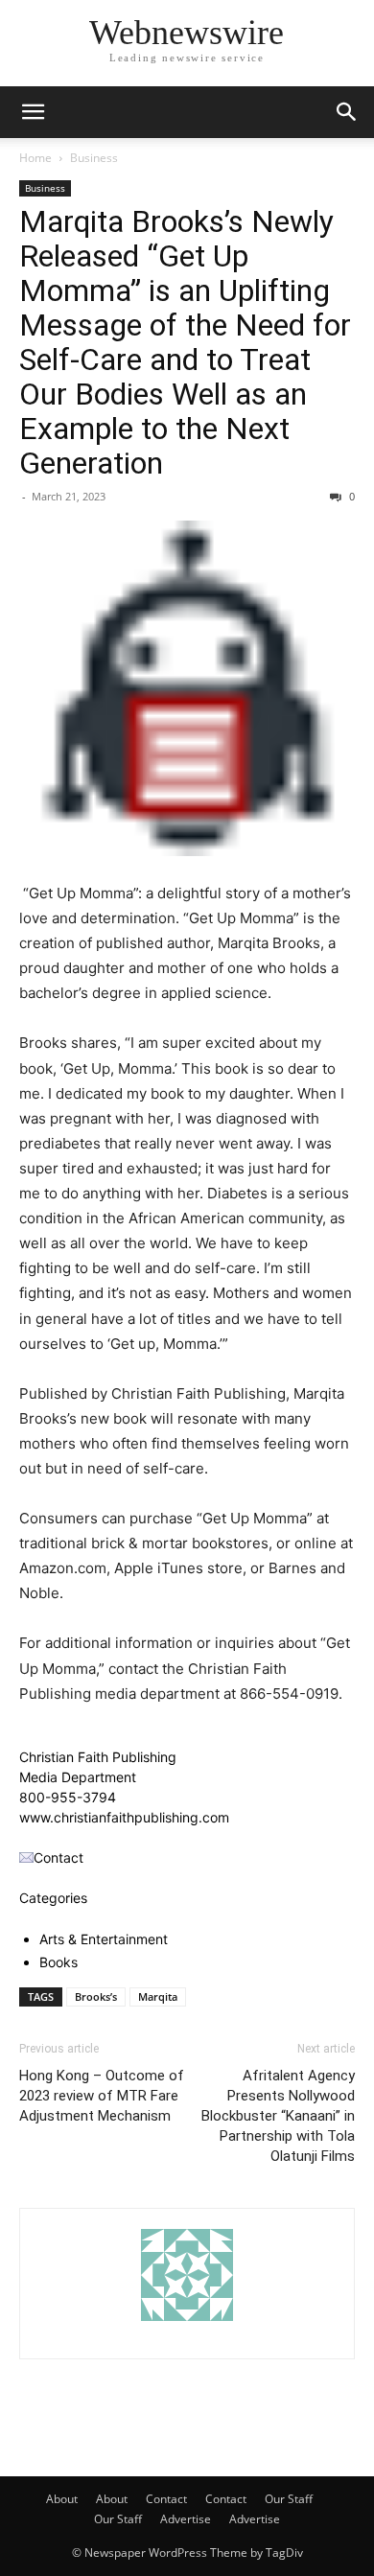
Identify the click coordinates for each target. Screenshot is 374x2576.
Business (94, 158)
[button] (33, 112)
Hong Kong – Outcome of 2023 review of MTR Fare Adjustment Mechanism (102, 2096)
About (62, 2499)
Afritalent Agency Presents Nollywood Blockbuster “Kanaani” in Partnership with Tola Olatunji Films (278, 2116)
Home (35, 158)
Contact (166, 2499)
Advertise (186, 2519)
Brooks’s (96, 1996)
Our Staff (289, 2499)
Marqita (158, 1996)
